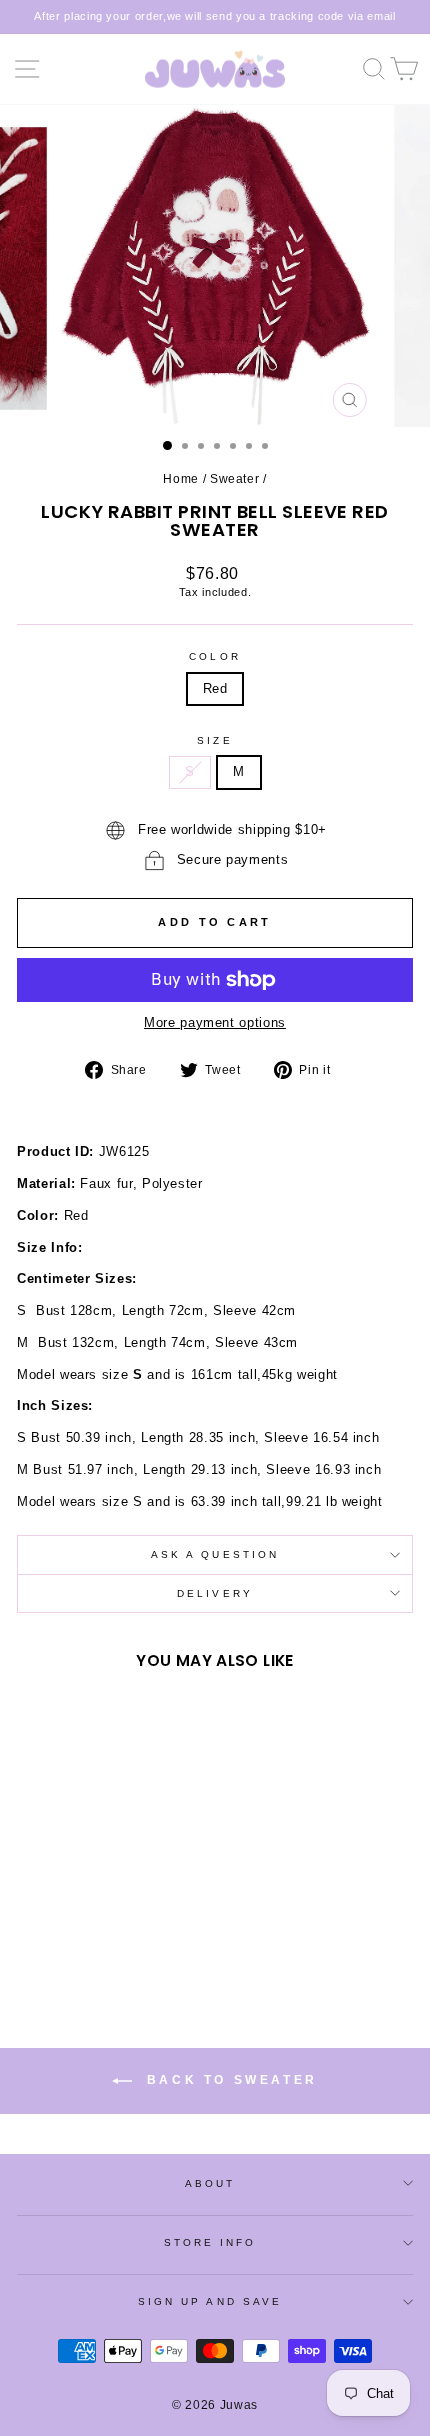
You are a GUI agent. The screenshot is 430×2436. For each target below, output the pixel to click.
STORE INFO (210, 2242)
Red (215, 688)
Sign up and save (210, 2301)
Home (181, 479)
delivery (215, 1593)
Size (214, 740)
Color (214, 656)
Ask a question (215, 1554)
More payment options (215, 1022)
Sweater (235, 479)
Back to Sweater (229, 2080)
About (210, 2183)
